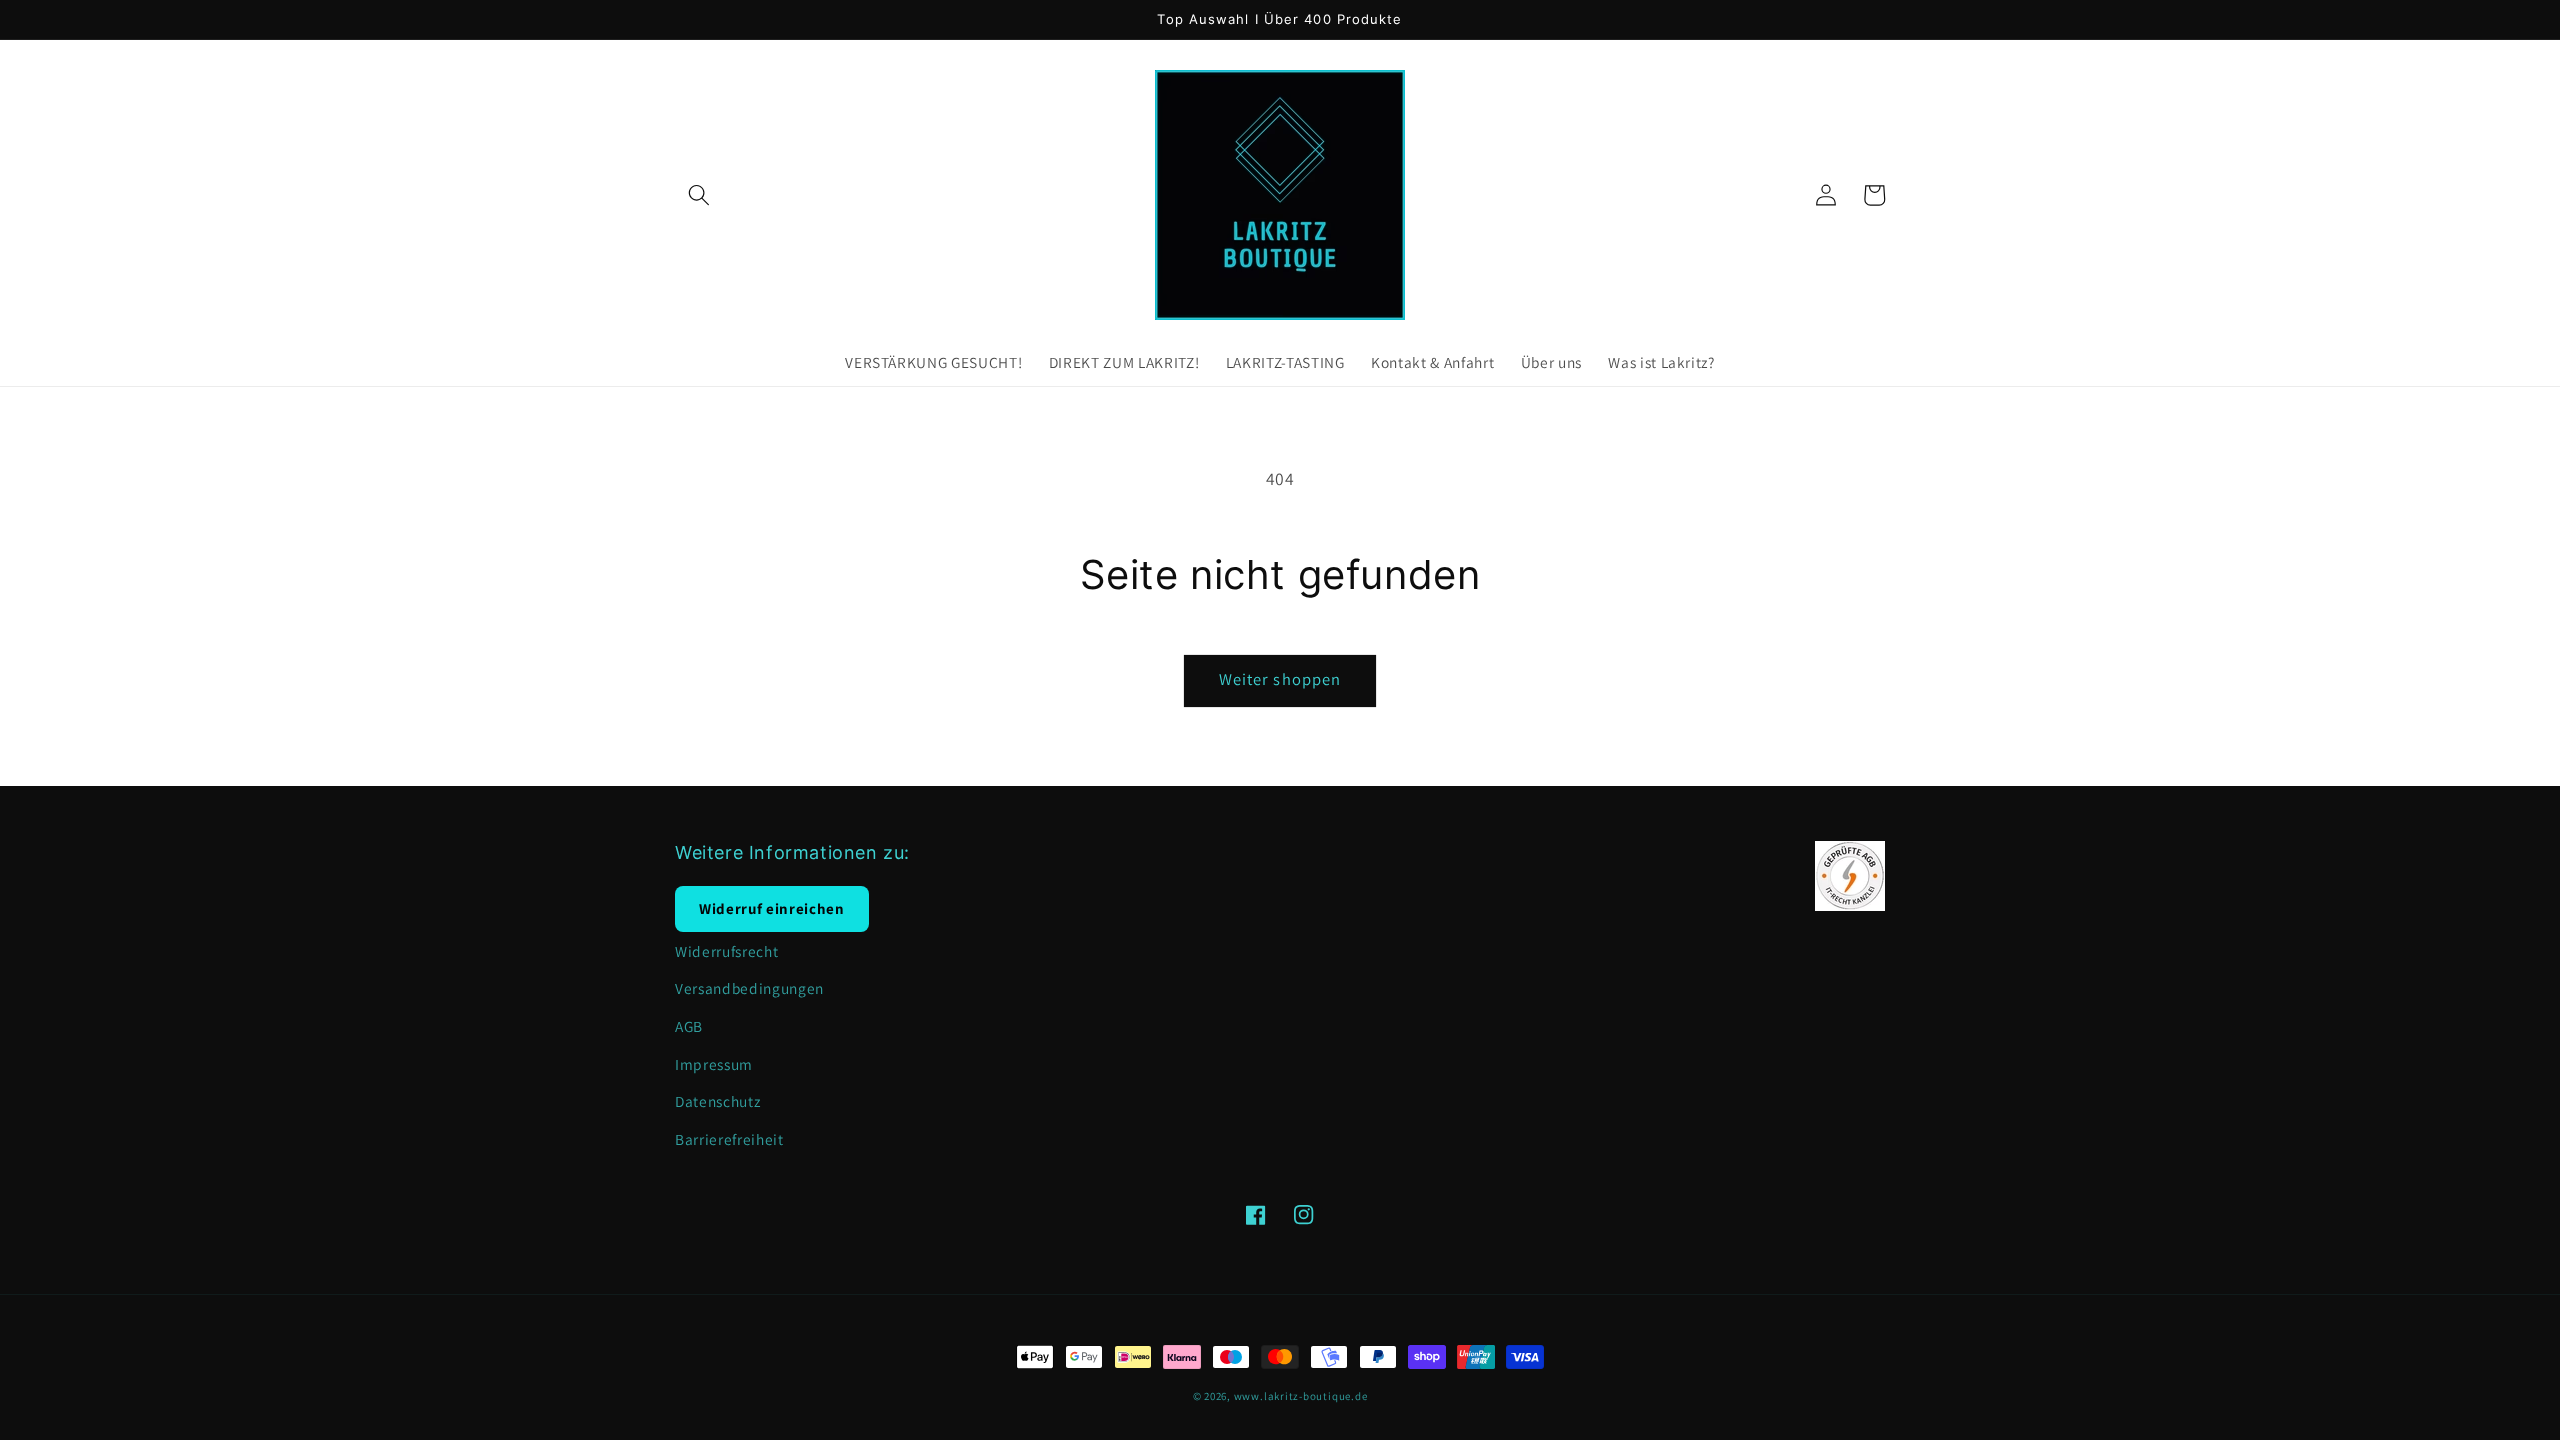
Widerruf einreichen (772, 908)
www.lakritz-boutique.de (1301, 1396)
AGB (689, 1026)
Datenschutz (717, 1101)
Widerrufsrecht (726, 951)
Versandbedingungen (749, 988)
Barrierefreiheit (729, 1139)
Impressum (714, 1064)
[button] (699, 195)
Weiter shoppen (1280, 679)
